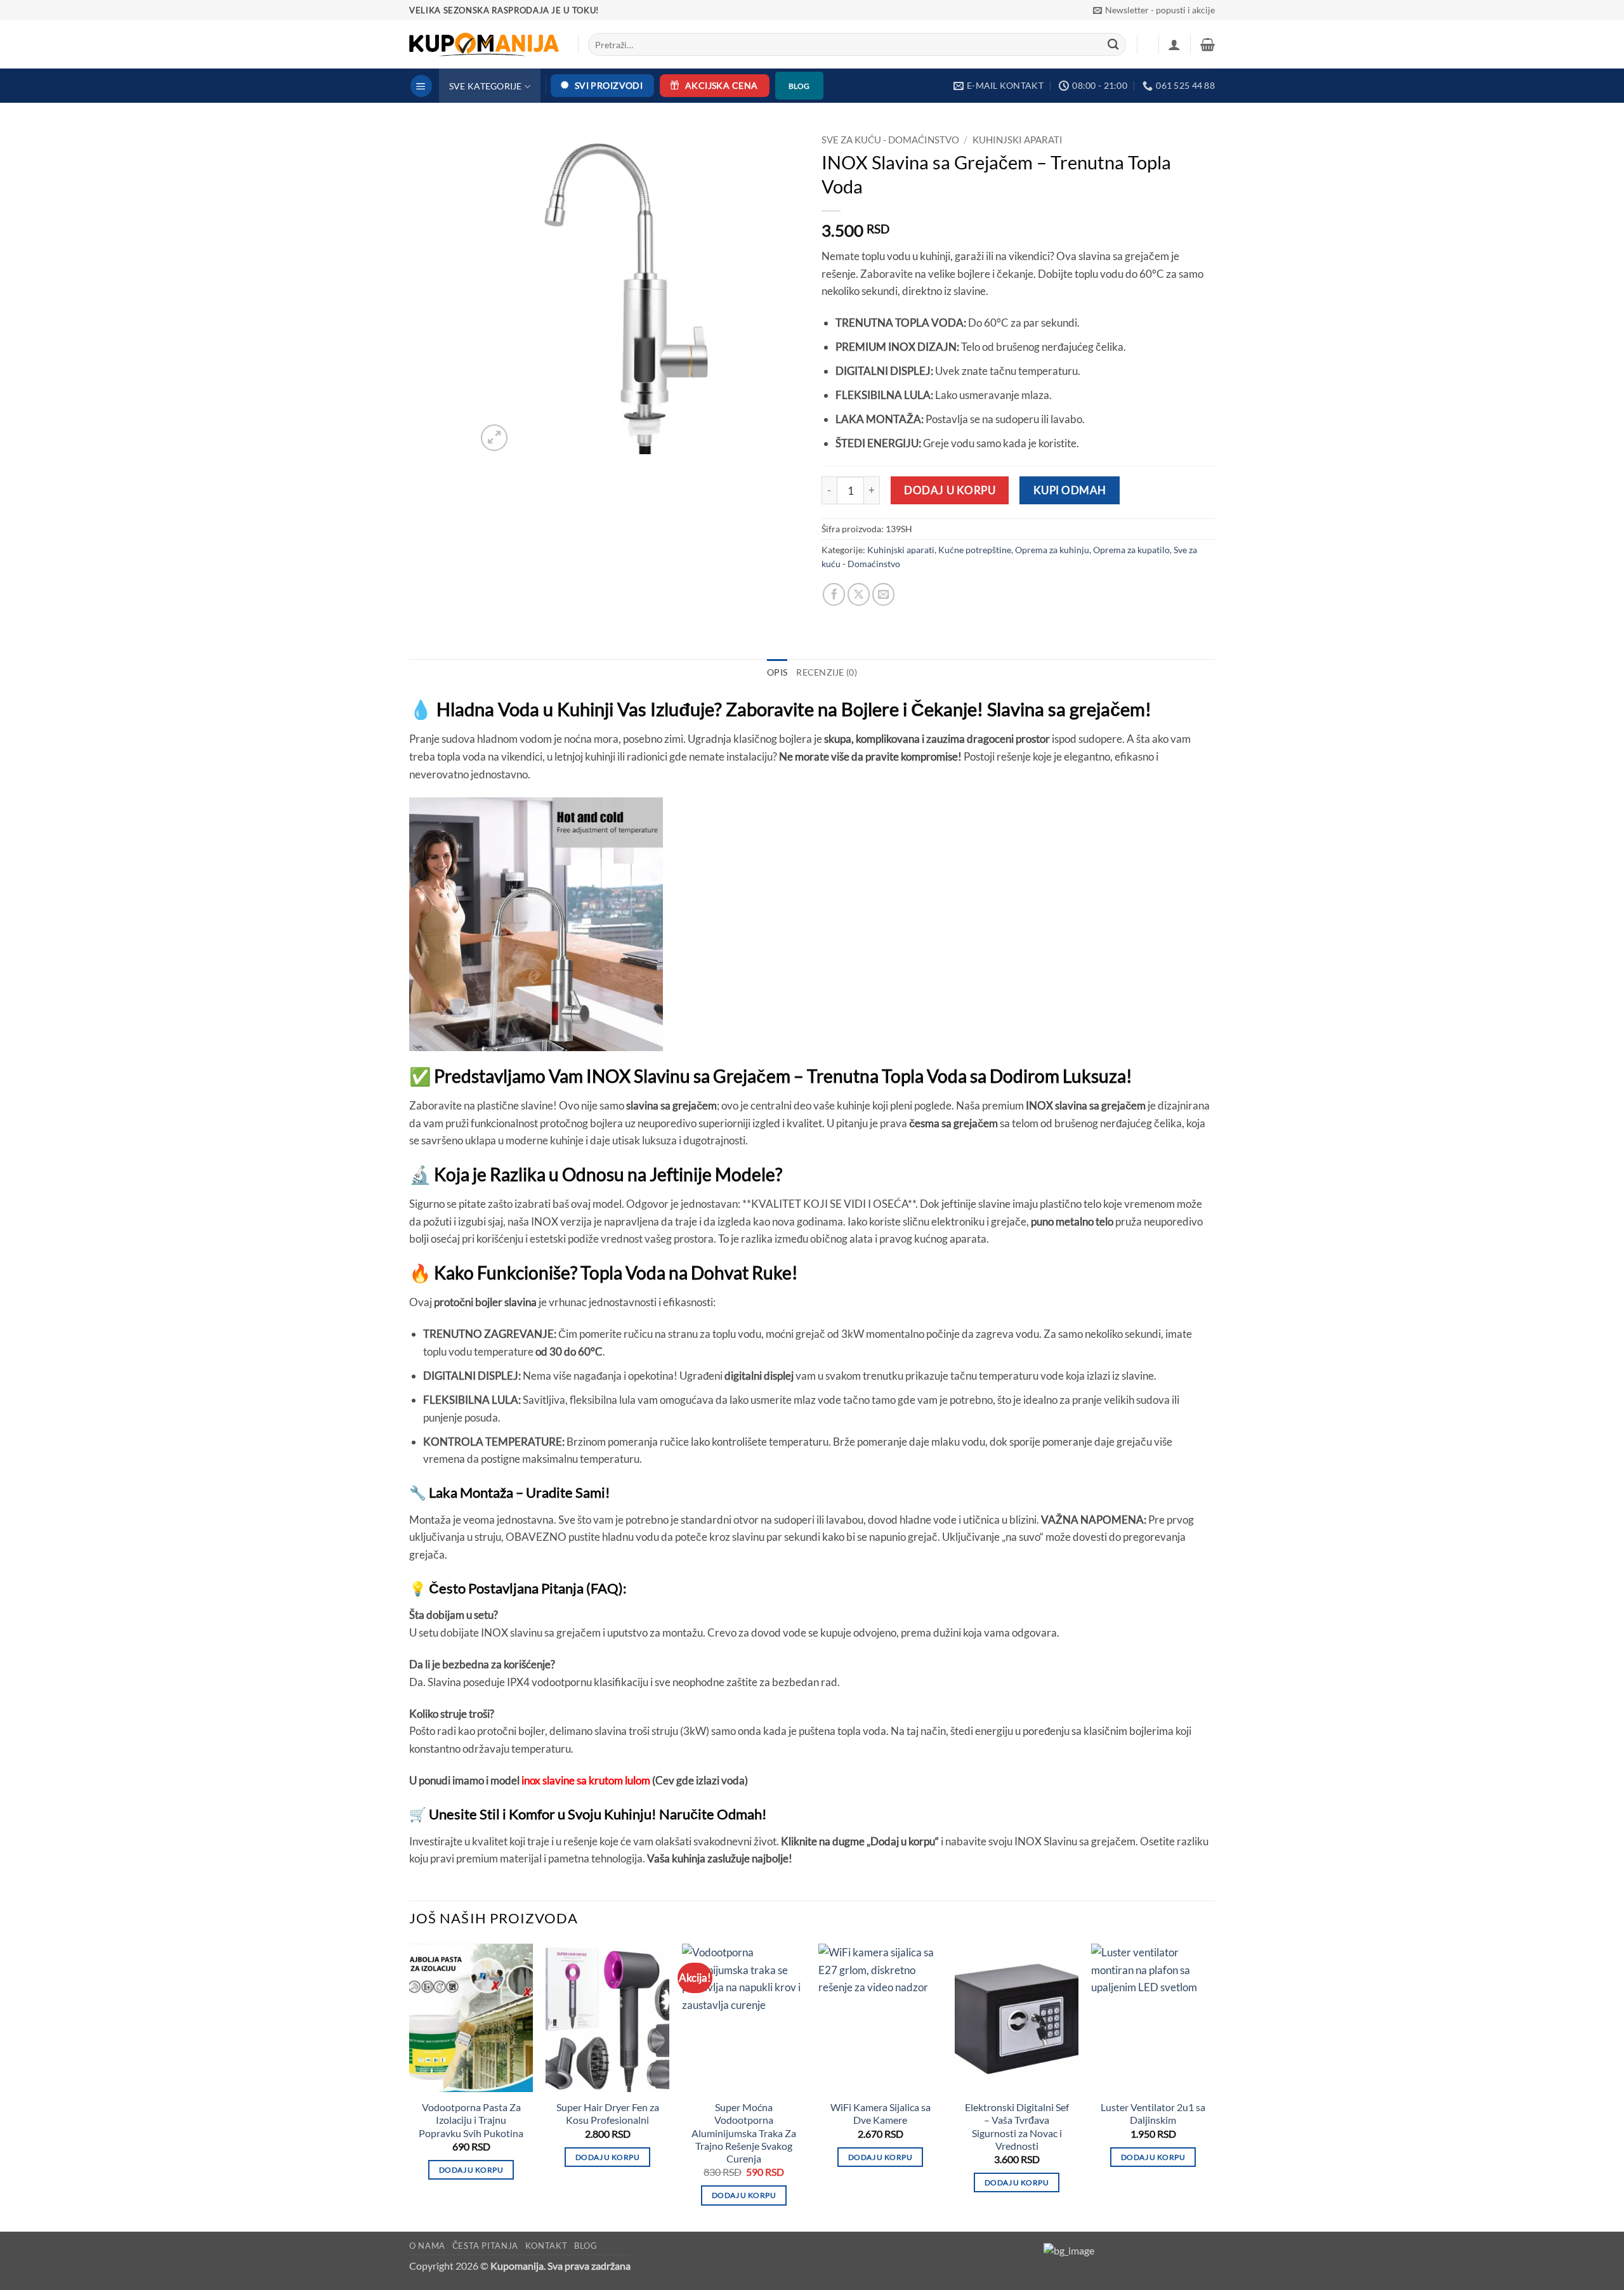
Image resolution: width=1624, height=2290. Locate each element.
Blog (586, 2246)
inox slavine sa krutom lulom (586, 1780)
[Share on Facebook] (834, 594)
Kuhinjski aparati (1018, 140)
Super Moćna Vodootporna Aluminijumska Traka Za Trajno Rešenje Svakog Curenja (744, 2133)
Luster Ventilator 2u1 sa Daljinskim (1153, 2114)
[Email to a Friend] (884, 594)
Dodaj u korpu (950, 490)
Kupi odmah (1070, 490)
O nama (427, 2246)
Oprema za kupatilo (1131, 550)
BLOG (799, 86)
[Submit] (1114, 44)
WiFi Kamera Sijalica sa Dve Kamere (881, 2114)
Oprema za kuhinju (1052, 550)
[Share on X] (859, 594)
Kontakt (547, 2246)
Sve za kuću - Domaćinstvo (890, 140)
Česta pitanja (486, 2246)
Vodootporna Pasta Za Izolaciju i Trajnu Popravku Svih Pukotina (471, 2120)
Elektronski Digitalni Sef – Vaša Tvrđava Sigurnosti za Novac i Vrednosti (1017, 2127)
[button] (1154, 10)
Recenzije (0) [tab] (827, 672)
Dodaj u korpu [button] (471, 2170)
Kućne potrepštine (975, 550)
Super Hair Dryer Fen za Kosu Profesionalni (608, 2114)
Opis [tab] (777, 672)
